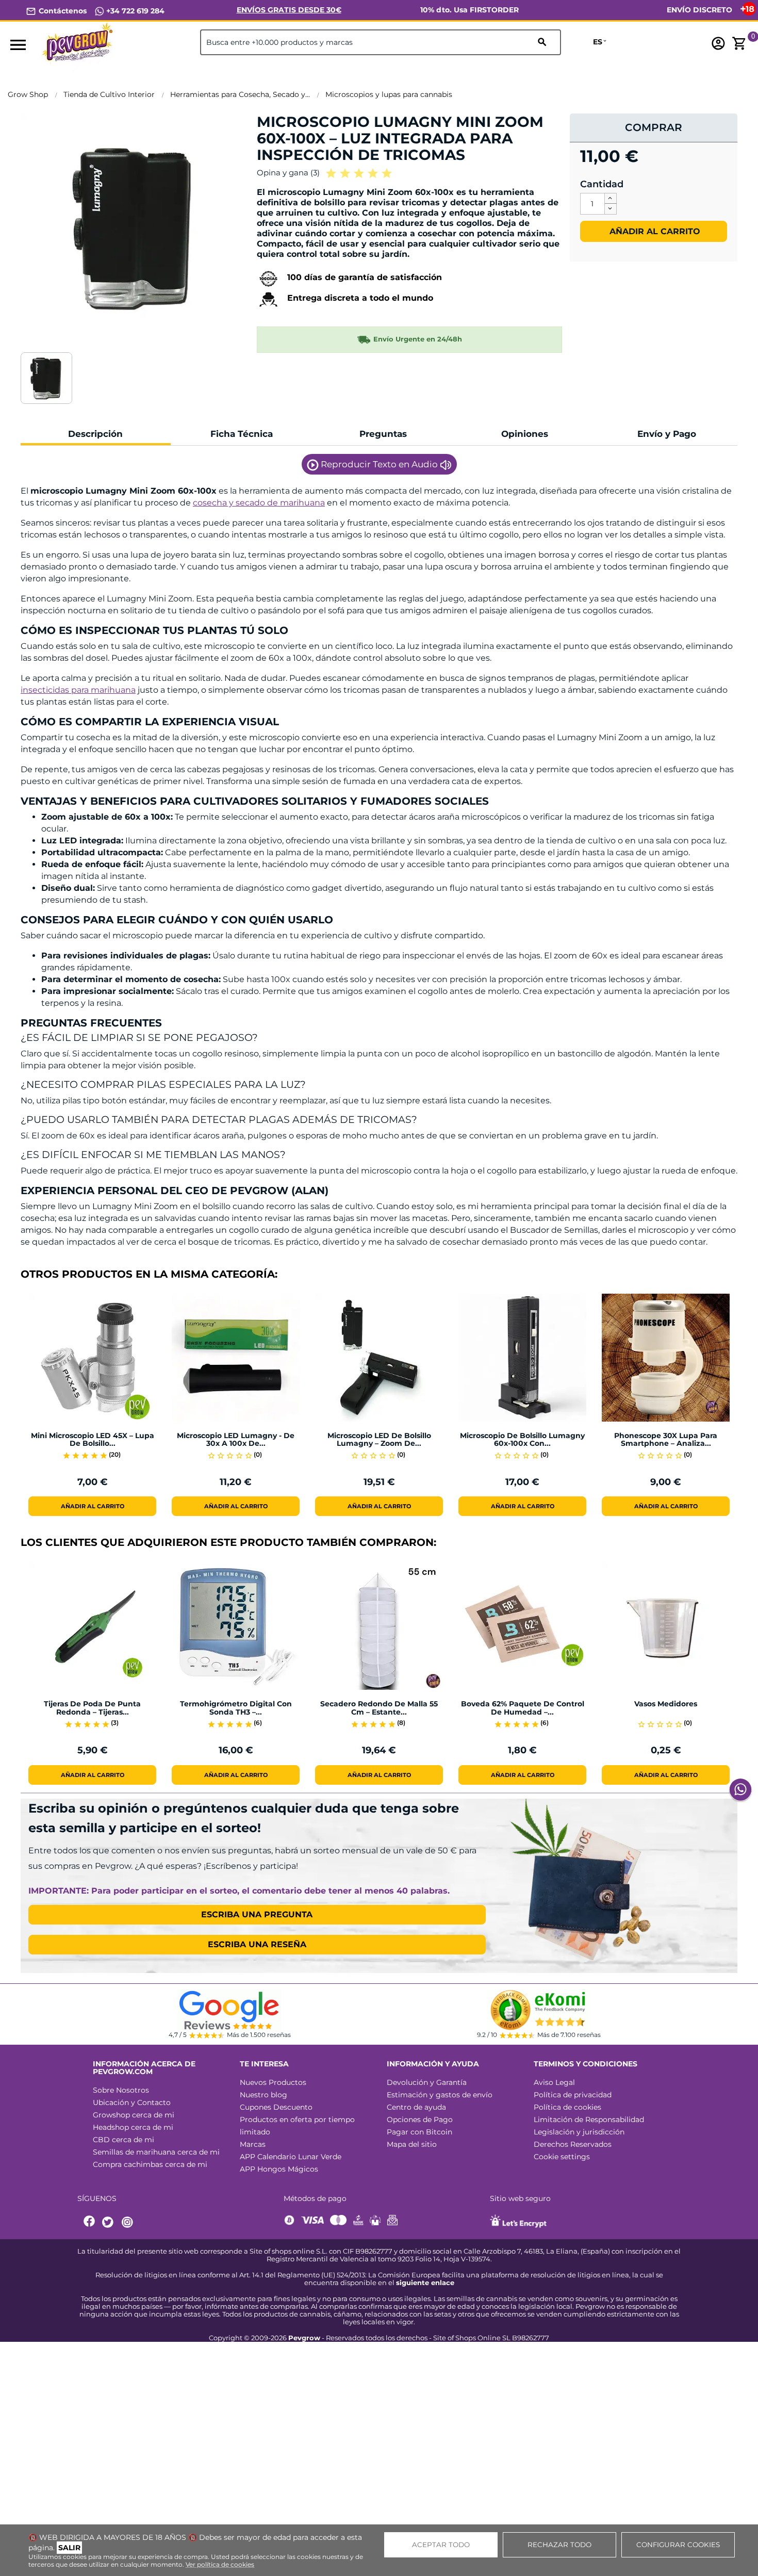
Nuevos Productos (273, 2082)
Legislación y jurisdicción (579, 2132)
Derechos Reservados (573, 2144)
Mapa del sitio (412, 2144)
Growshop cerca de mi (134, 2115)
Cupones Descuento (276, 2107)
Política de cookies (567, 2107)
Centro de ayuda (416, 2107)
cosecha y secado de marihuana (259, 503)
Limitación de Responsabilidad (589, 2120)
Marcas (253, 2144)
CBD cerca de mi (123, 2140)
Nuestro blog (263, 2095)
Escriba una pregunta (257, 1914)
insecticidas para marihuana (78, 690)
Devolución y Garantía (427, 2082)
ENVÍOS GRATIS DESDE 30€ (289, 10)
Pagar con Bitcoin (419, 2132)
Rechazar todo (559, 2545)
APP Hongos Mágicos (279, 2169)
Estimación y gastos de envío (440, 2095)
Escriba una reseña (257, 1944)
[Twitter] (109, 2222)
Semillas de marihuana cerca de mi (156, 2152)
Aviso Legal (554, 2082)
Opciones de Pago (420, 2120)
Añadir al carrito (654, 231)
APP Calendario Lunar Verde (291, 2157)
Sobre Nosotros (121, 2090)
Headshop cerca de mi (133, 2127)
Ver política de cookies (220, 2564)
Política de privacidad (573, 2095)
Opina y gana (288, 173)
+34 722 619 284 (134, 11)
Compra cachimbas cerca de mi (150, 2164)
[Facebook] (90, 2222)
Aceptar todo (441, 2545)
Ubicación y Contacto (132, 2102)
